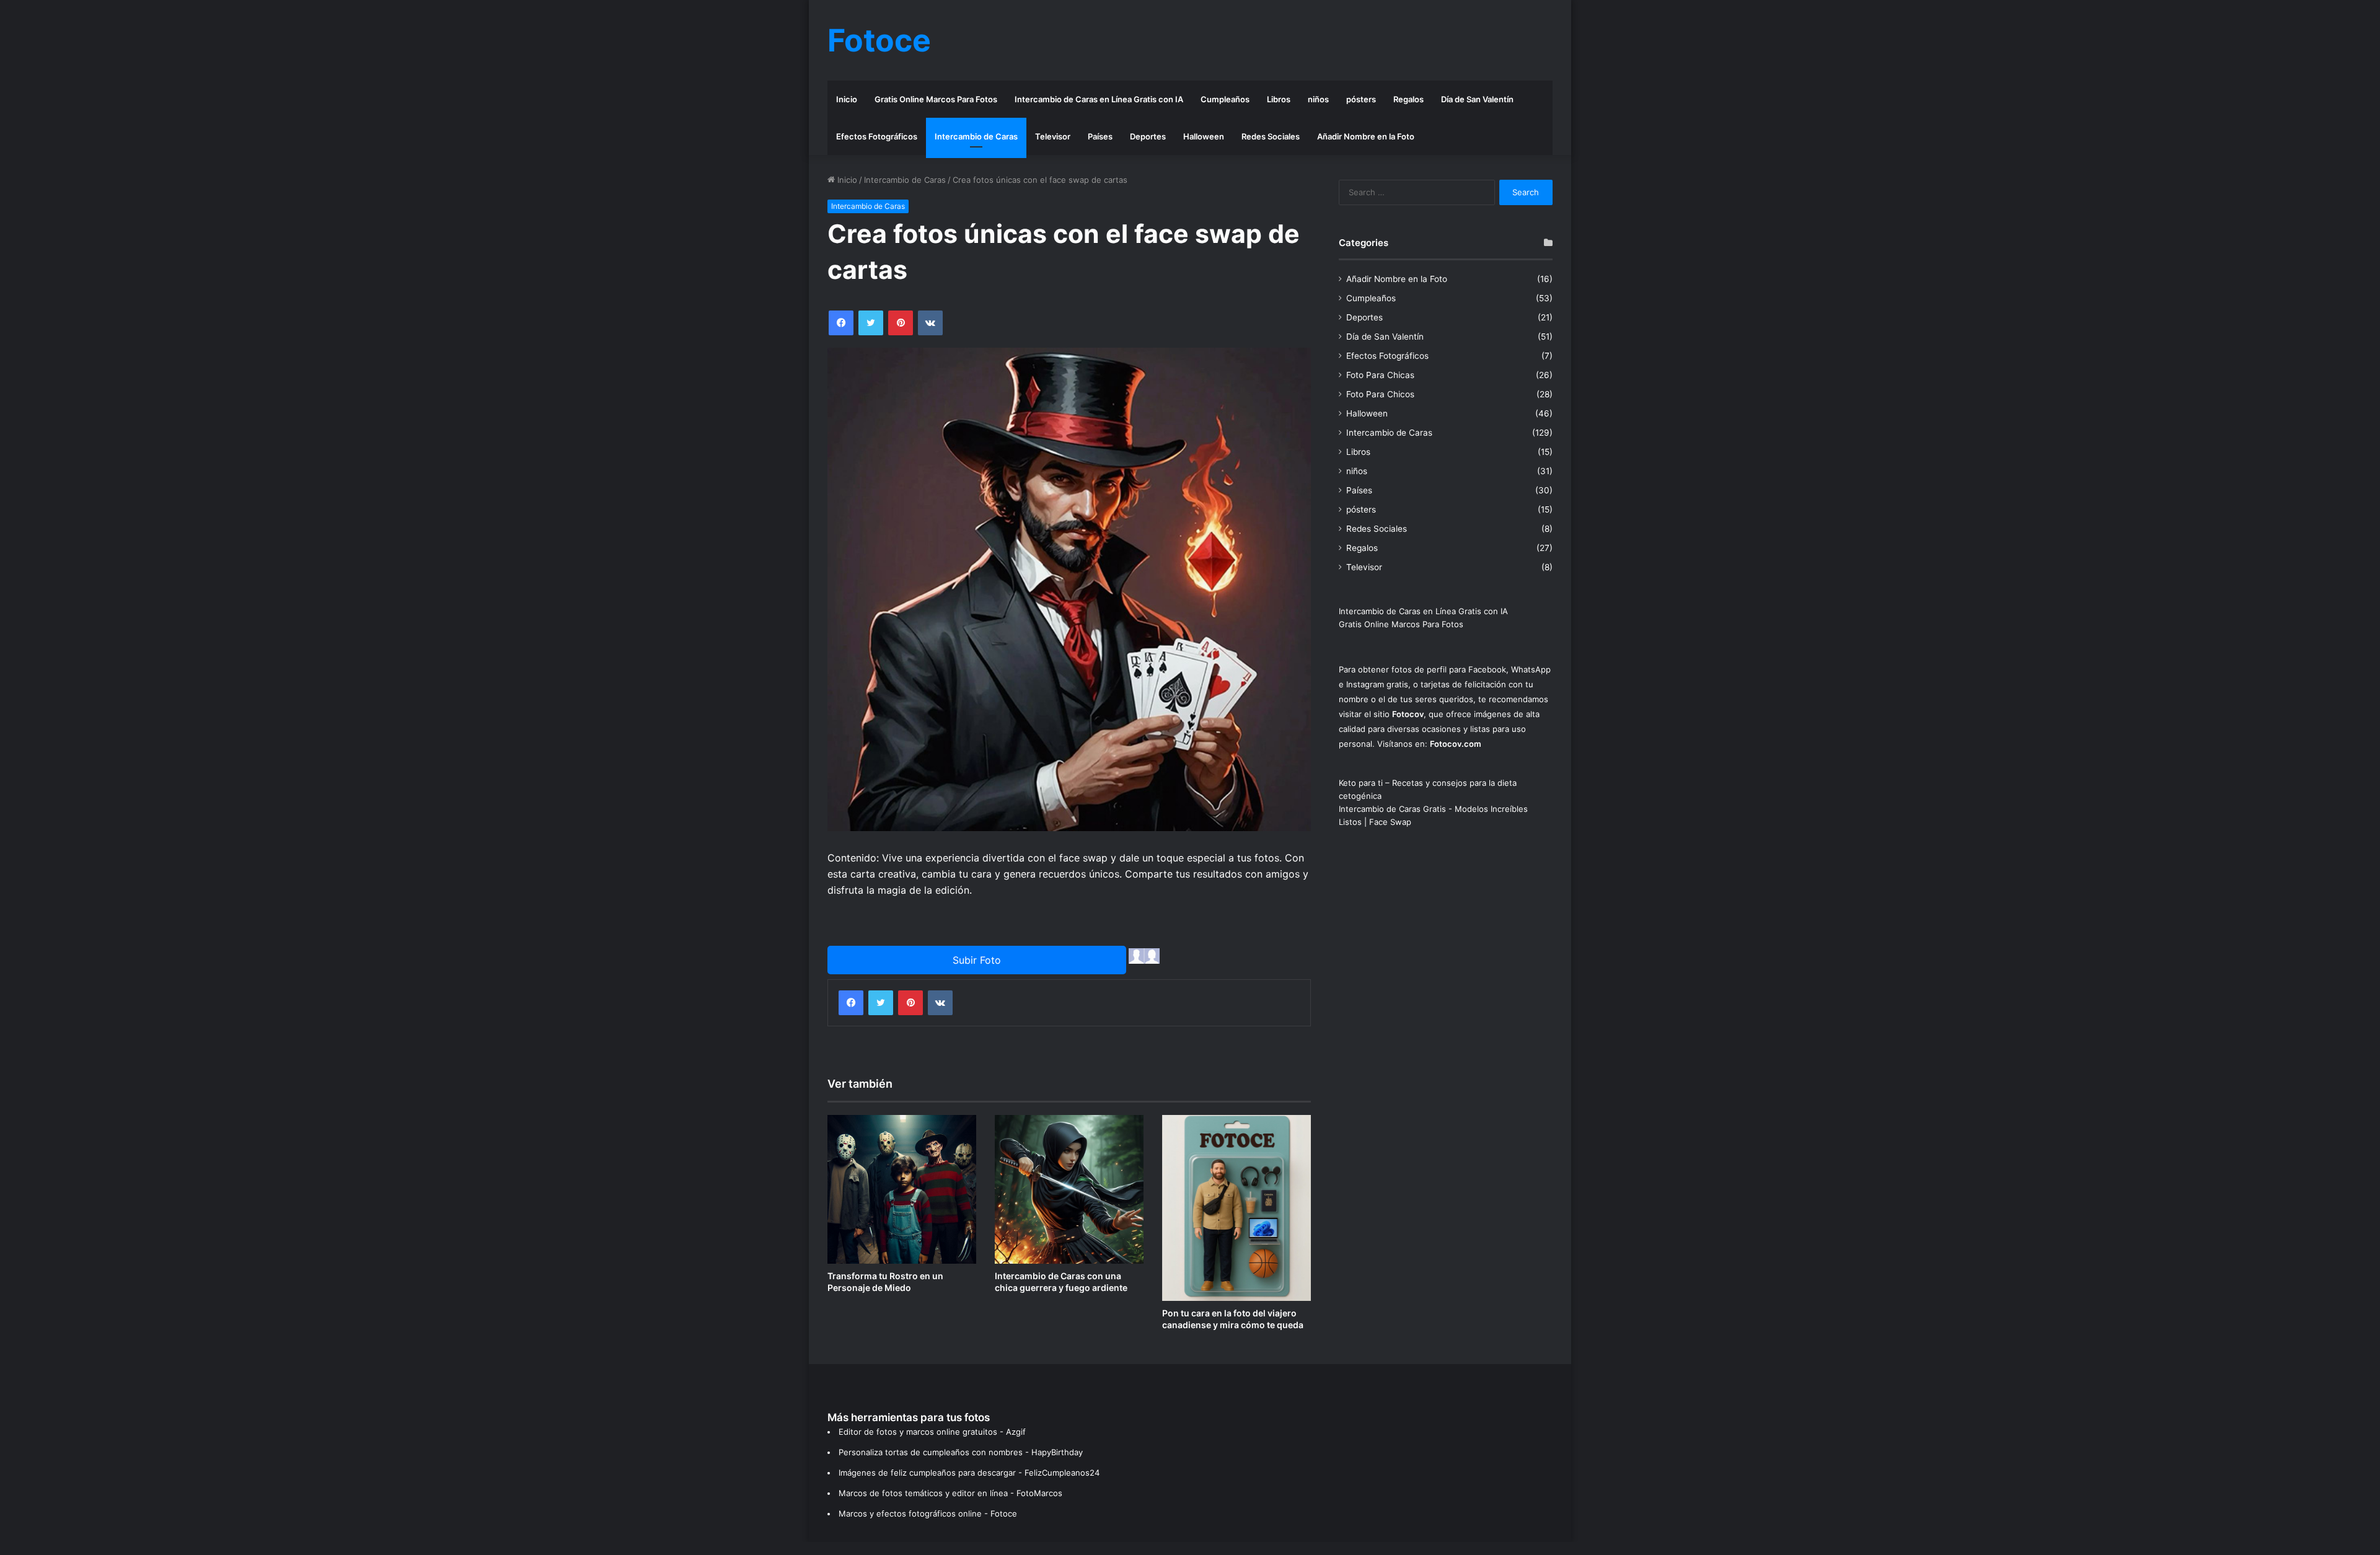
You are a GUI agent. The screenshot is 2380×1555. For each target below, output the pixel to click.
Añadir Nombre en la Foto (1366, 136)
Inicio (847, 99)
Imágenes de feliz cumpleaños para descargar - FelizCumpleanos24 (969, 1473)
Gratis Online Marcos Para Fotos (936, 99)
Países (1100, 136)
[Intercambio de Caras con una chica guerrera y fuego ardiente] (1069, 1189)
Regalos (1408, 99)
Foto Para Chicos (1380, 394)
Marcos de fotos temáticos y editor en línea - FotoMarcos (950, 1493)
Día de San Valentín (1477, 99)
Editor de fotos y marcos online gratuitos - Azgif (932, 1432)
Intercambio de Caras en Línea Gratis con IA (1099, 99)
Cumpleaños (1225, 99)
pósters (1361, 99)
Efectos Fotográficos (877, 136)
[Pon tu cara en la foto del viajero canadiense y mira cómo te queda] (1236, 1208)
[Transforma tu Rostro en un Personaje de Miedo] (902, 1189)
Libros (1279, 99)
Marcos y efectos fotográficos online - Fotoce (928, 1513)
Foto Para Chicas (1380, 375)
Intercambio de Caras (976, 136)
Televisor (1053, 136)
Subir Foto (977, 960)
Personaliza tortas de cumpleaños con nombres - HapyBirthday (961, 1452)
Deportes (1148, 136)
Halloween (1204, 136)
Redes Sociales (1271, 136)
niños (1318, 99)
